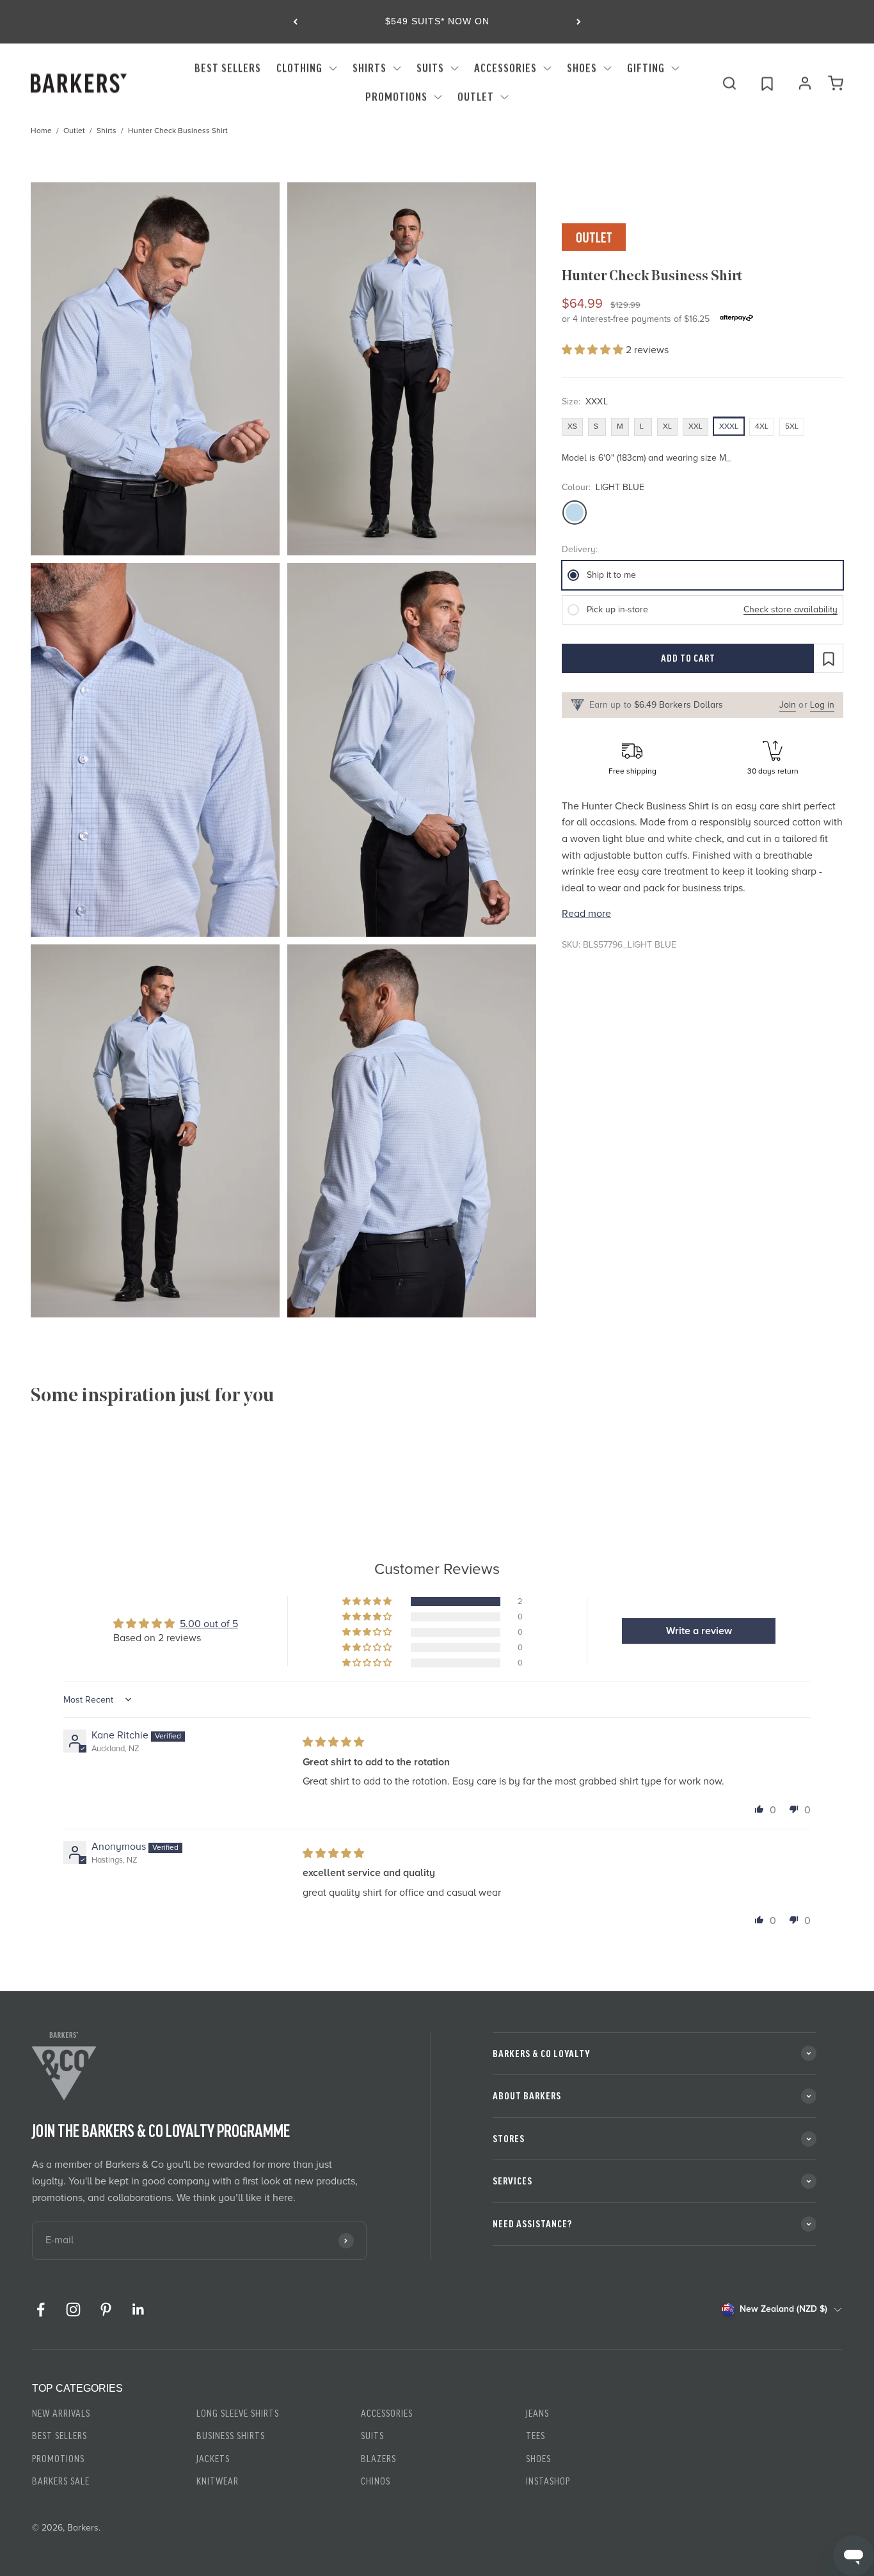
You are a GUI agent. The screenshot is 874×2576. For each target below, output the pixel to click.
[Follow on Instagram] (73, 2310)
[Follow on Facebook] (41, 2310)
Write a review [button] (699, 1631)
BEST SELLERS (228, 68)
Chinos (376, 2481)
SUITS (430, 68)
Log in (822, 705)
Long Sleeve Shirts (238, 2413)
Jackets (213, 2459)
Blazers (378, 2459)
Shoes (538, 2459)
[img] (333, 1742)
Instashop (548, 2481)
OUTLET (476, 97)
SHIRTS (369, 68)
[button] (594, 350)
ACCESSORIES (505, 68)
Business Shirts (231, 2436)
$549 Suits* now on (437, 21)
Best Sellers (60, 2436)
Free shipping (632, 771)
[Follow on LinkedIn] (139, 2310)
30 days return (773, 771)
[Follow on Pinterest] (106, 2310)
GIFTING (646, 68)
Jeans (537, 2413)
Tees (536, 2436)
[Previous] (295, 22)
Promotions (396, 97)
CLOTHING (299, 68)
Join (788, 705)
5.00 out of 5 (209, 1624)
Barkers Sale (61, 2481)
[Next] (579, 22)
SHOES (582, 68)
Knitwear (218, 2481)
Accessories (387, 2413)
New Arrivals (61, 2413)
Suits (372, 2436)
